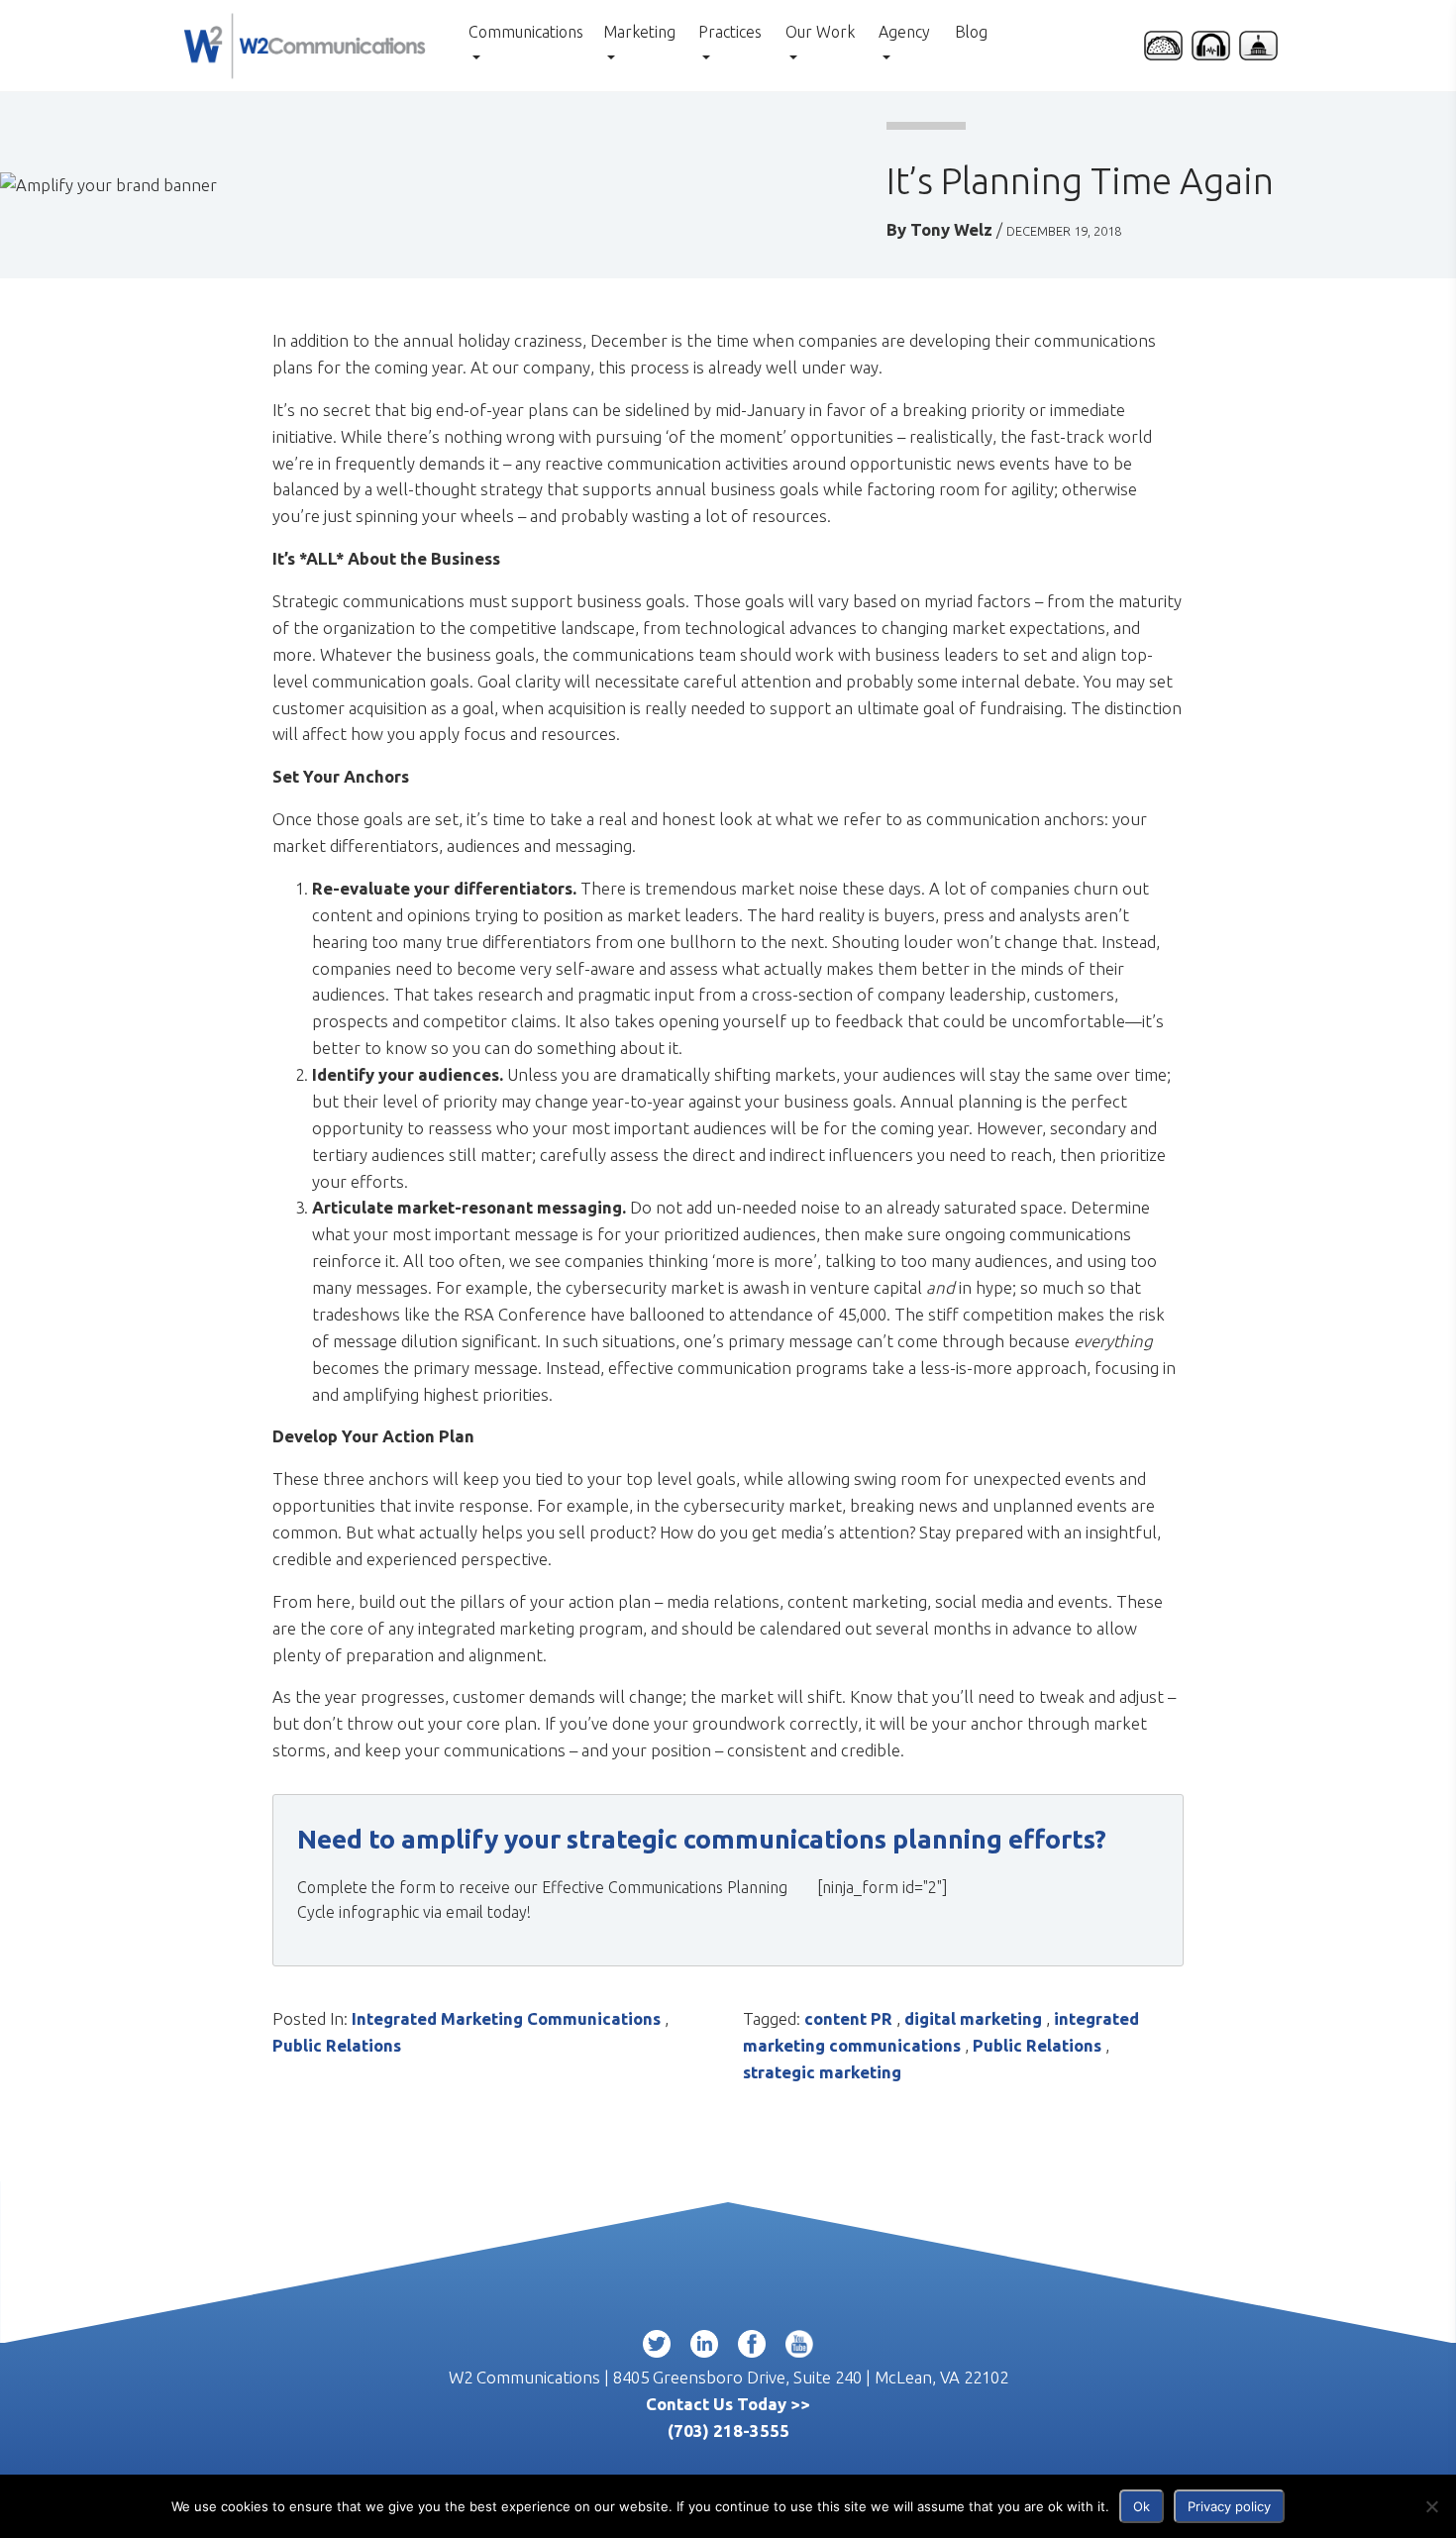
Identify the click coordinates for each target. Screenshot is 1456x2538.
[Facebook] (752, 2348)
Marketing (639, 32)
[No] (1431, 2506)
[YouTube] (799, 2348)
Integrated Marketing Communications (506, 2018)
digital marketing (973, 2018)
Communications (526, 32)
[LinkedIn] (704, 2348)
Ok (1142, 2506)
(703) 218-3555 (728, 2431)
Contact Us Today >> (728, 2404)
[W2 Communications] (305, 43)
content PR (848, 2018)
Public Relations (337, 2045)
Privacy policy (1229, 2506)
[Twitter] (657, 2348)
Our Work (820, 32)
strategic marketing (822, 2072)
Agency (904, 32)
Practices (730, 32)
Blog (971, 32)
